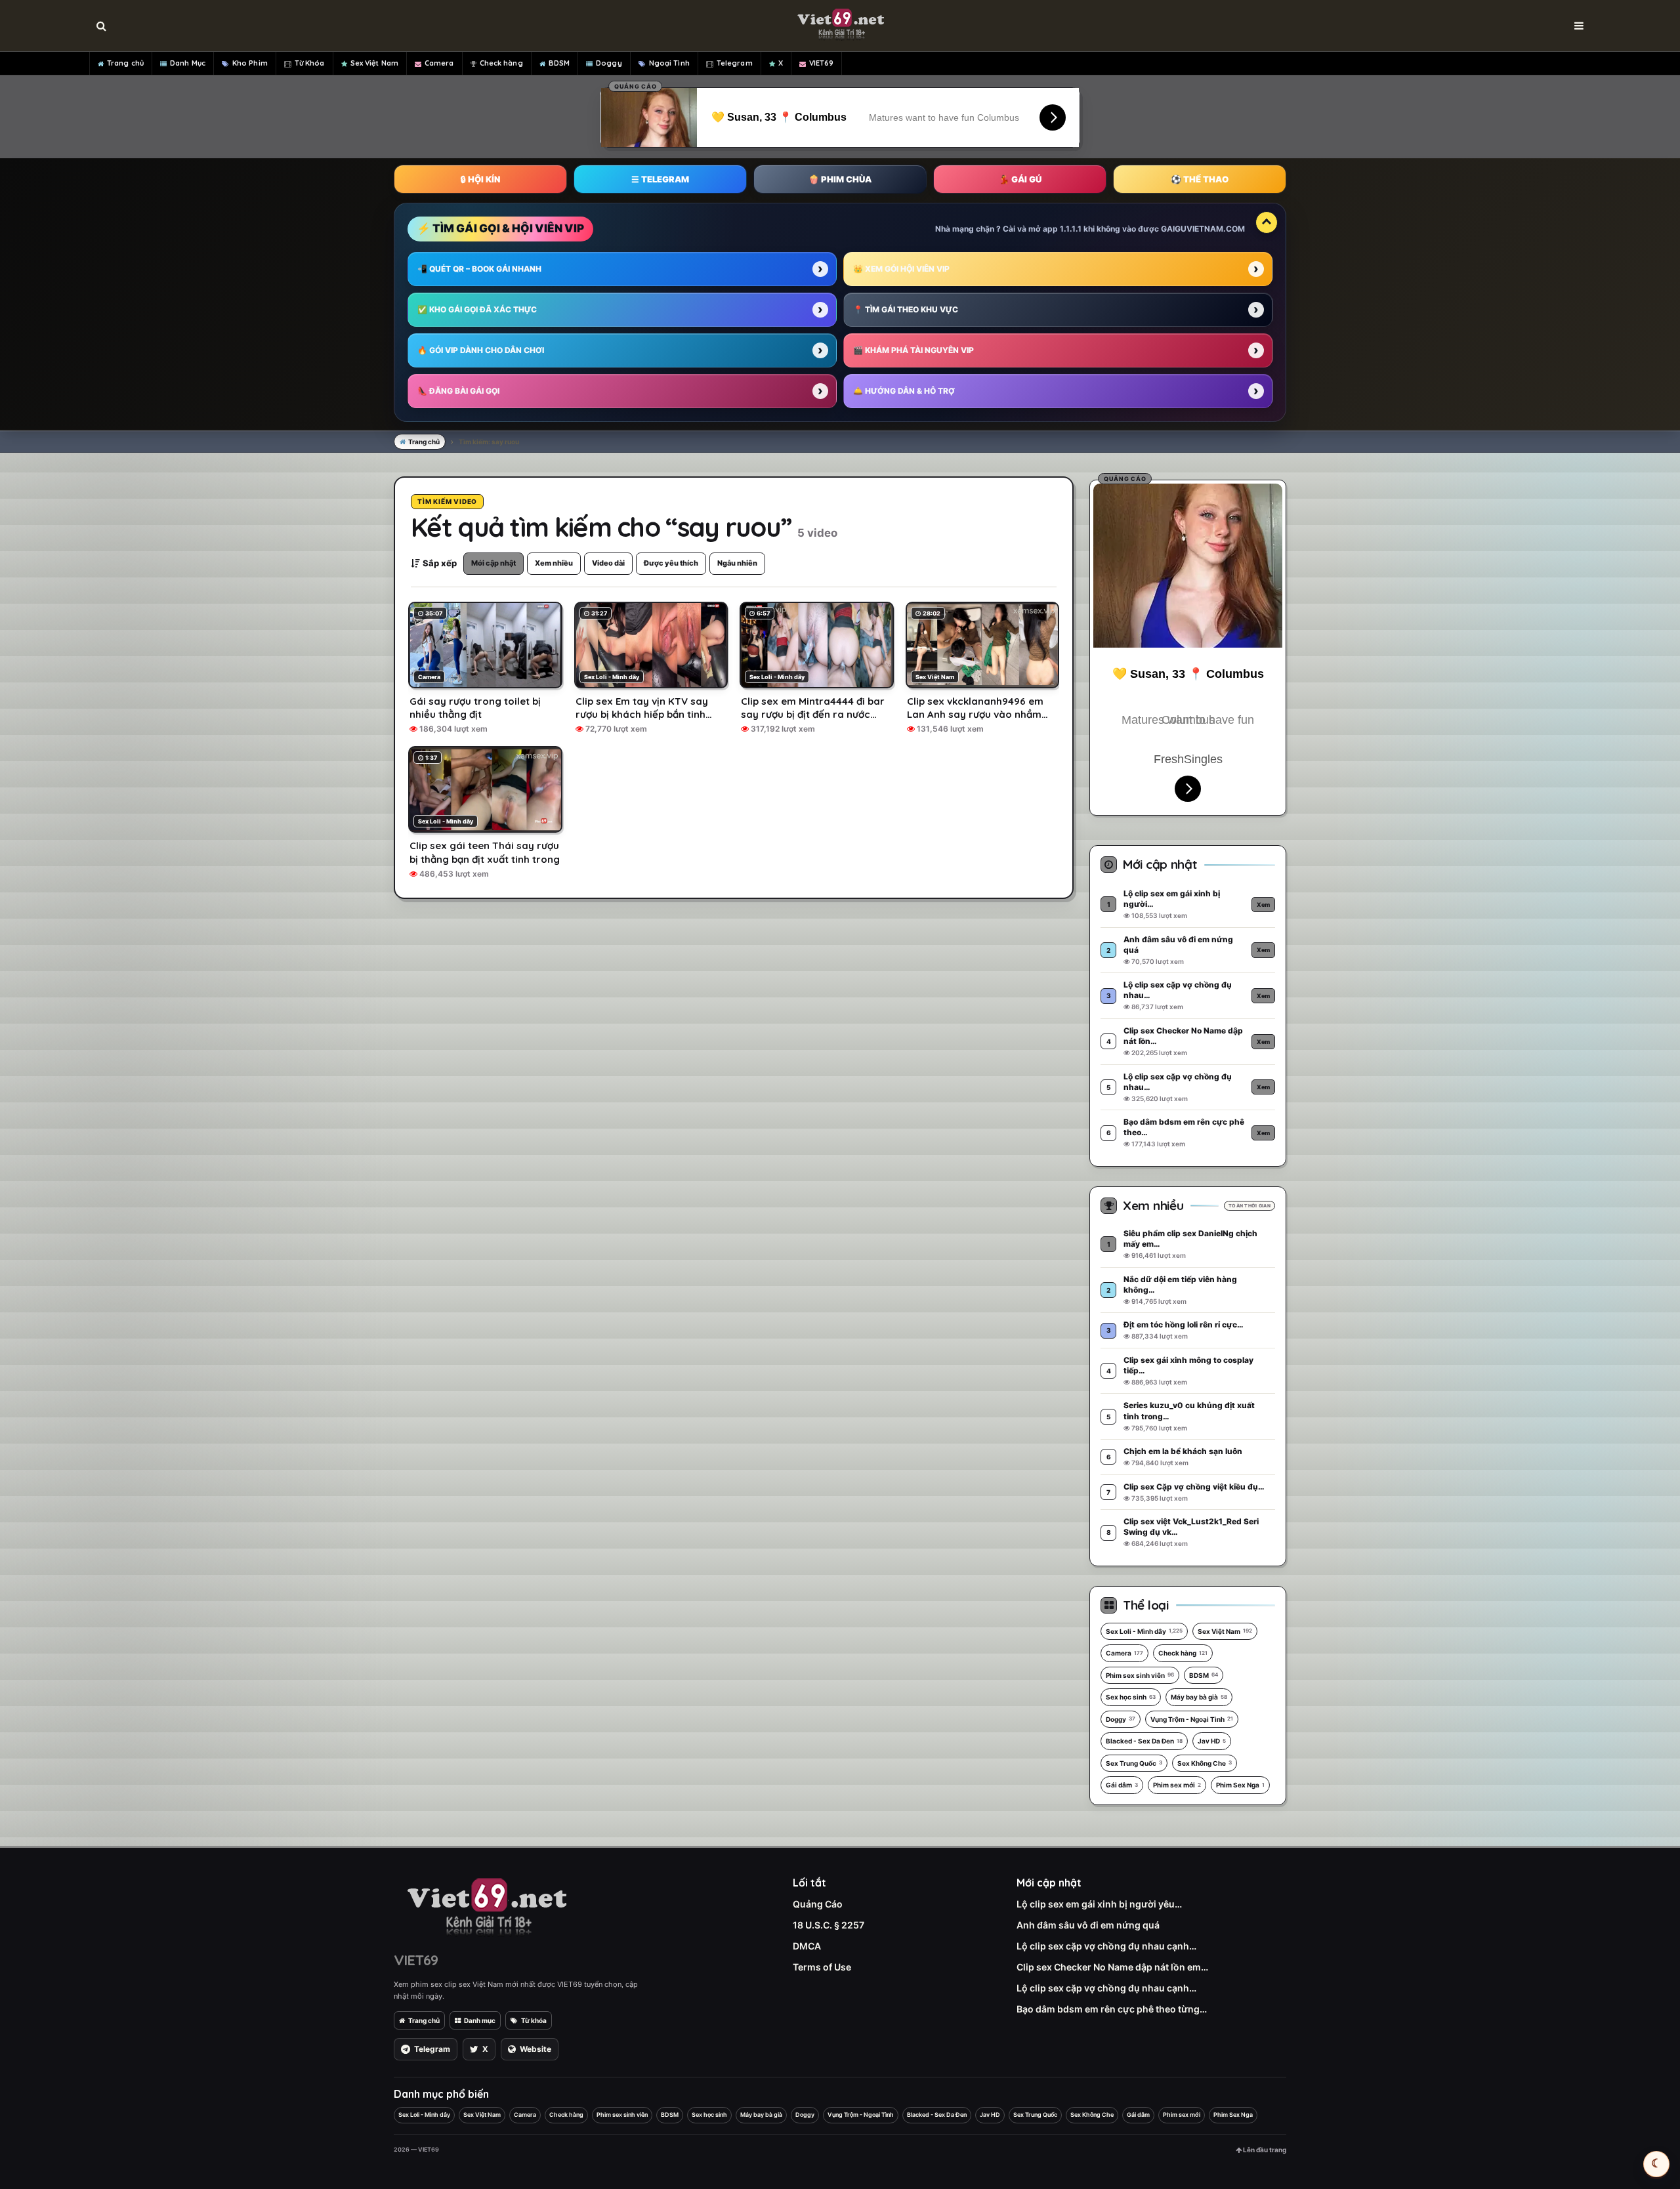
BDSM (559, 63)
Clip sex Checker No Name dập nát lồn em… (1112, 1967)
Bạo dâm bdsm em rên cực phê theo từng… (1112, 2009)
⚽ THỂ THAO (1200, 179)
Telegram (735, 63)
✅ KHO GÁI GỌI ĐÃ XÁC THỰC (477, 309)
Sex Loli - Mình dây (1144, 1631)
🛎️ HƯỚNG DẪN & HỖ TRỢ (904, 391)
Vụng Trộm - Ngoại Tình (1192, 1719)
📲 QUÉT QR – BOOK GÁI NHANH (479, 269)
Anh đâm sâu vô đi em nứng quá (1088, 1925)
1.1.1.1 (1071, 229)
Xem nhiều (554, 563)
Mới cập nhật (493, 563)
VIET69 (822, 63)
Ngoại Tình (669, 63)
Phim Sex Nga (1240, 1785)
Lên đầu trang (1264, 2150)
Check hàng (501, 63)
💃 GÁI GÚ (1020, 179)
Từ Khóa (310, 63)
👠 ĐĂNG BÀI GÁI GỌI (458, 391)
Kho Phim (250, 63)
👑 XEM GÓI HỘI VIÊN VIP (901, 269)
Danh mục (480, 2020)
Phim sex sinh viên (1140, 1675)
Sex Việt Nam (374, 63)
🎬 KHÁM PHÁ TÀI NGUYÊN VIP (913, 350)
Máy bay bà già (1199, 1697)
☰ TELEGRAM (660, 179)
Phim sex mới (1177, 1785)
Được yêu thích (671, 563)
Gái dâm (1122, 1785)
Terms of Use (822, 1967)
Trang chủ (125, 63)
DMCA (807, 1946)
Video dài (608, 563)
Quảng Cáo (818, 1904)
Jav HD (1212, 1741)
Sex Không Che (1205, 1763)
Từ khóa (534, 2020)
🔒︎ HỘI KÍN (480, 179)
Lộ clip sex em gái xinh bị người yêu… (1099, 1904)
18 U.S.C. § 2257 (829, 1925)
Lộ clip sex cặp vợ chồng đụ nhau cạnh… (1106, 1946)
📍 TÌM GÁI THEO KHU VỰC (906, 309)
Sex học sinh (1131, 1697)
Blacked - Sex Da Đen (1144, 1741)
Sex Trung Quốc (1134, 1763)
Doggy (609, 63)
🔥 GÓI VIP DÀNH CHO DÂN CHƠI (481, 350)
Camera (439, 63)
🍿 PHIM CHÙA (840, 179)
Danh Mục (188, 63)
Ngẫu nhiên (737, 563)
